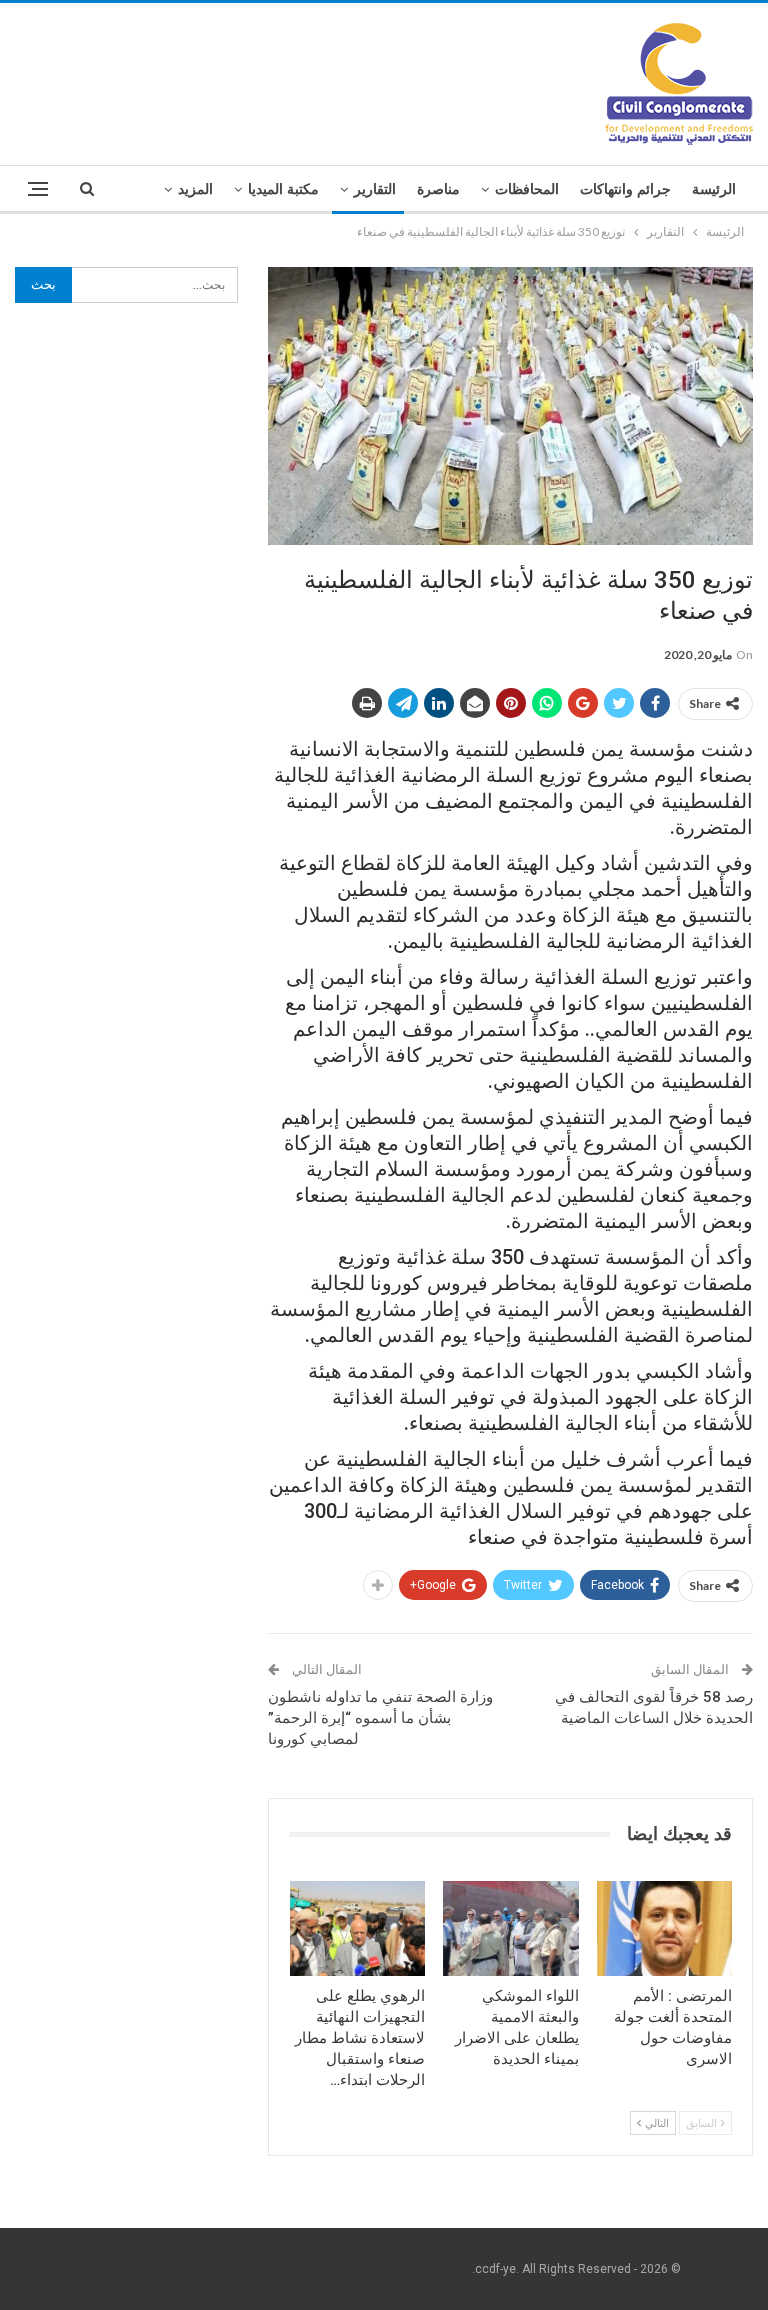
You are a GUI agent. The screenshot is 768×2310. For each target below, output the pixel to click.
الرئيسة (714, 189)
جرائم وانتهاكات (625, 189)
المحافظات (527, 189)
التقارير (375, 189)
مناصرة (438, 189)
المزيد (195, 189)
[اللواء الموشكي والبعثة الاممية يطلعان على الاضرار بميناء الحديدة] (511, 1928)
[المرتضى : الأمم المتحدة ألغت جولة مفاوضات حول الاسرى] (665, 1928)
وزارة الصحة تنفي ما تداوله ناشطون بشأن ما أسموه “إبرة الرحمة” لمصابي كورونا (380, 1718)
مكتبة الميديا (283, 189)
